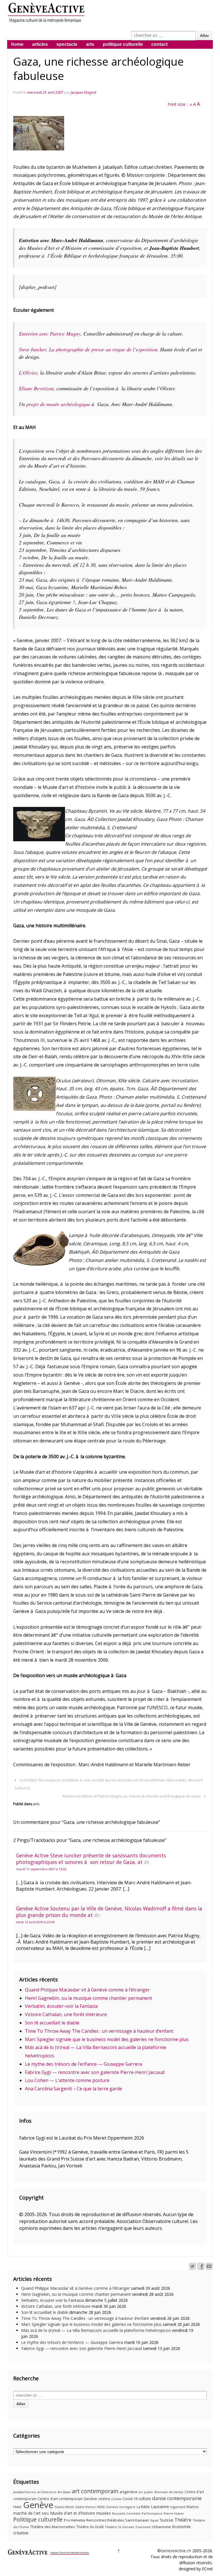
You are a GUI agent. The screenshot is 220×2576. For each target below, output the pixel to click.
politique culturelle (123, 44)
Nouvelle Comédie (126, 2514)
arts (90, 44)
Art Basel (64, 2492)
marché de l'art (27, 2513)
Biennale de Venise (169, 2492)
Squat (154, 2520)
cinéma (104, 2499)
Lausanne (160, 2507)
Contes (116, 2499)
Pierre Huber (174, 2513)
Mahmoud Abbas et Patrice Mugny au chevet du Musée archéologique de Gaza (132, 1796)
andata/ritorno (25, 2492)
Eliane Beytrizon (36, 388)
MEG (45, 2513)
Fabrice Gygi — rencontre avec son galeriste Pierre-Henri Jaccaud (95, 2072)
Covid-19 (130, 2499)
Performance (152, 2513)
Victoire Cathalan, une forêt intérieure (66, 2014)
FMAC (18, 2507)
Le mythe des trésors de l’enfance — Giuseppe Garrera (84, 2064)
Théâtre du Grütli (90, 2527)
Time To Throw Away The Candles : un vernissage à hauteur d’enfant (99, 2031)
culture (145, 2498)
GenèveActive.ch (176, 2551)
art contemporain (95, 2491)
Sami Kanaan (137, 2520)
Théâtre (183, 2520)
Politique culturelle (38, 2520)
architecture (47, 2492)
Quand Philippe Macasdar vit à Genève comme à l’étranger (87, 1990)
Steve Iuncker (33, 349)
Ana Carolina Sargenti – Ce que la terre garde (73, 2089)
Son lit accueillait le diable (52, 2023)
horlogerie (127, 2507)
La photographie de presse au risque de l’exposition (103, 349)
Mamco (193, 2507)
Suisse (167, 2520)
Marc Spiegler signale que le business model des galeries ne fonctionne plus (107, 2039)
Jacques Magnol (84, 92)
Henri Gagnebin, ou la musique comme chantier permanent (89, 1998)
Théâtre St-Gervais (119, 2527)
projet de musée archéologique (58, 404)
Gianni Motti (64, 2507)
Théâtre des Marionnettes (53, 2527)
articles (40, 44)
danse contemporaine (177, 2498)
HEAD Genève (108, 2507)
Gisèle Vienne (85, 2507)
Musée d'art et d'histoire (73, 2513)
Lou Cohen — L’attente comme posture (67, 2080)
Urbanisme (161, 2527)
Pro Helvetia (74, 2520)
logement (178, 2507)
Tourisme (143, 2527)
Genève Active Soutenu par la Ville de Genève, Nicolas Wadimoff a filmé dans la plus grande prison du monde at (109, 1912)
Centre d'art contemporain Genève (67, 2499)
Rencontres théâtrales (105, 2520)
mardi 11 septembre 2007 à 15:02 (41, 1869)
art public (146, 2492)
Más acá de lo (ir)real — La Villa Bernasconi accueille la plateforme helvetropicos (96, 2330)
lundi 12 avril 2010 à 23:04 (35, 1922)
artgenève (128, 2492)
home (17, 44)
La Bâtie (143, 2507)
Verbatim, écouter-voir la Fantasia (61, 2006)
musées (104, 2513)
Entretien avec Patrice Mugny (50, 334)
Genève (38, 2505)
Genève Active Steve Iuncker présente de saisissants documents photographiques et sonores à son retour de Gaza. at (91, 1859)
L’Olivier (28, 373)
